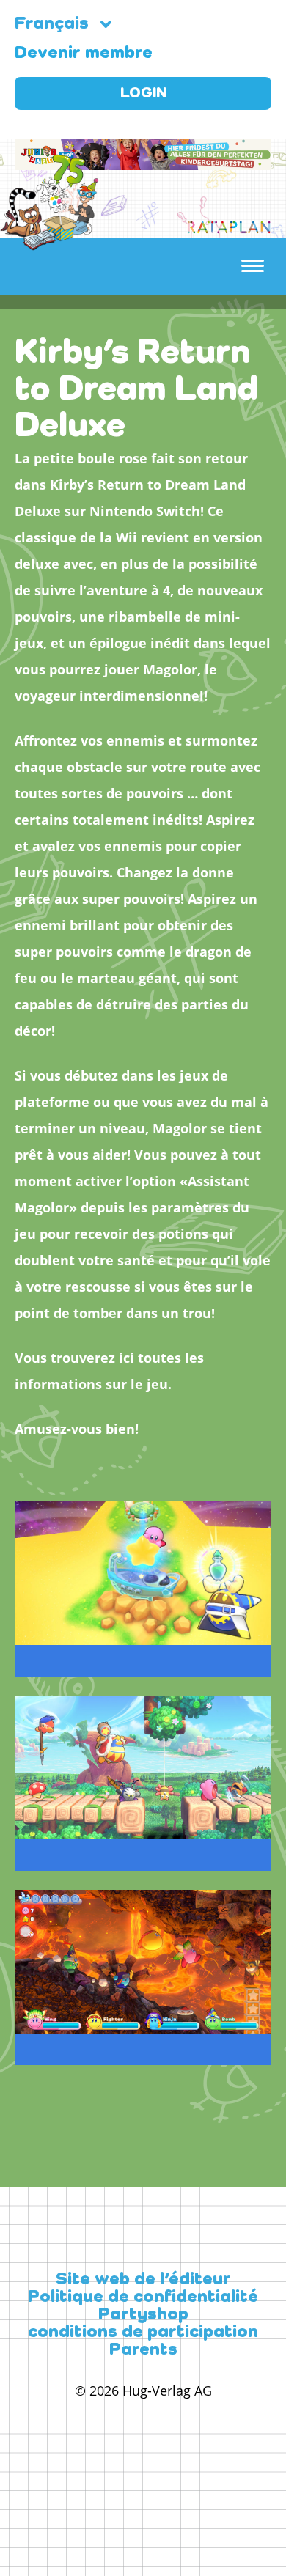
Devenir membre (84, 54)
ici (125, 1358)
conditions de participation (143, 2333)
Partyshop (143, 2315)
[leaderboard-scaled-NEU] (143, 161)
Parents (143, 2350)
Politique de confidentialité (143, 2297)
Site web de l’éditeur (143, 2280)
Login (143, 94)
